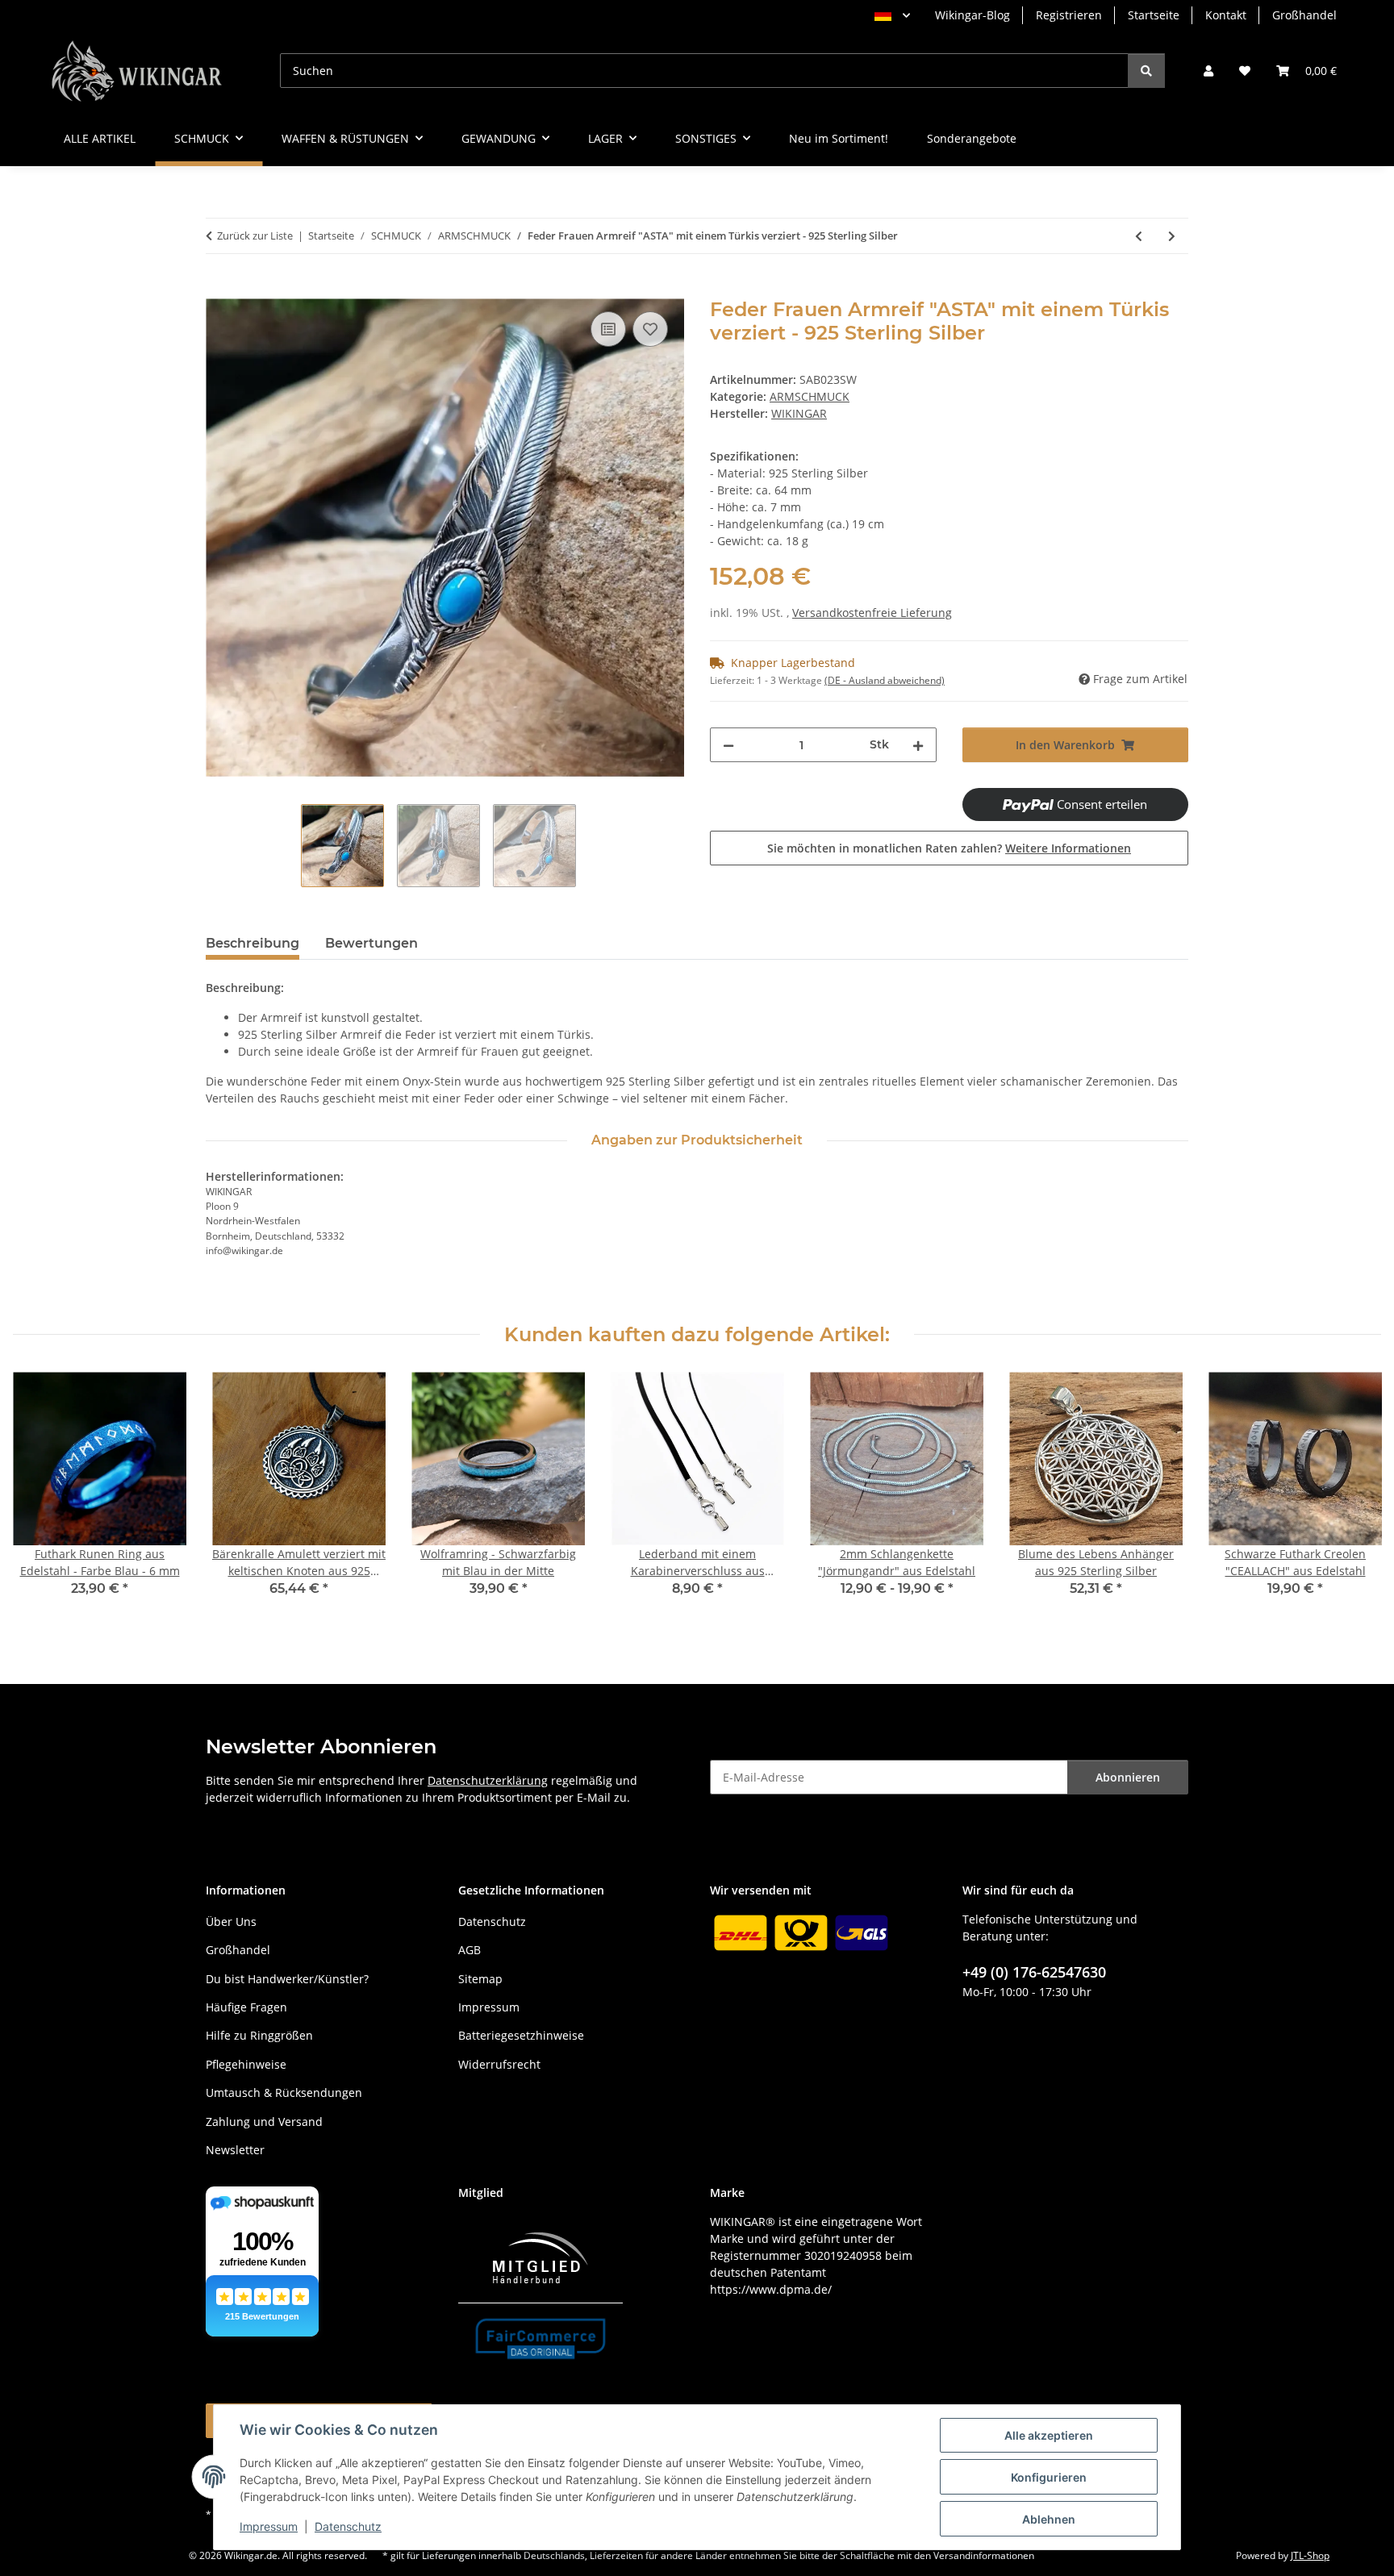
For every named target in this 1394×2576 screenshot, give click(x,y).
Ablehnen (1049, 2519)
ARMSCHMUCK (810, 396)
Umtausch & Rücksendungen (284, 2092)
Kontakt (1226, 15)
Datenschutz (348, 2526)
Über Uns (231, 1922)
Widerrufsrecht (499, 2064)
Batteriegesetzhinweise (521, 2035)
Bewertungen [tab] (371, 943)
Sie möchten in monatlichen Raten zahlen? (949, 848)
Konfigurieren (1049, 2477)
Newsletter (235, 2150)
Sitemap (480, 1979)
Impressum (269, 2526)
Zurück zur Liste (255, 236)
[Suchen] (1146, 71)
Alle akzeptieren (1049, 2435)
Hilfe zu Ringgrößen (259, 2035)
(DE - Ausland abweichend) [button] (885, 680)
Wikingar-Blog (972, 15)
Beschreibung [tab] (253, 943)
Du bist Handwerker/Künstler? (287, 1979)
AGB (470, 1950)
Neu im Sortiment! (839, 138)
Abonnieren (1128, 1777)
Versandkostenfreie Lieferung (872, 613)
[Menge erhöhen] (918, 745)
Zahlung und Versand (264, 2122)
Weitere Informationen (1068, 848)
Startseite (1154, 15)
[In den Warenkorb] (219, 290)
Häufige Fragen (246, 2007)
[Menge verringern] (728, 745)
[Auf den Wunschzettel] (650, 329)
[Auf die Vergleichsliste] (608, 329)
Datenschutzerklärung (488, 1780)
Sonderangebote (972, 138)
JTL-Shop (1310, 2555)
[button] (1208, 71)
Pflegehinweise (246, 2064)
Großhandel (1304, 15)
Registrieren (1069, 15)
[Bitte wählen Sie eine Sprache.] (892, 15)
